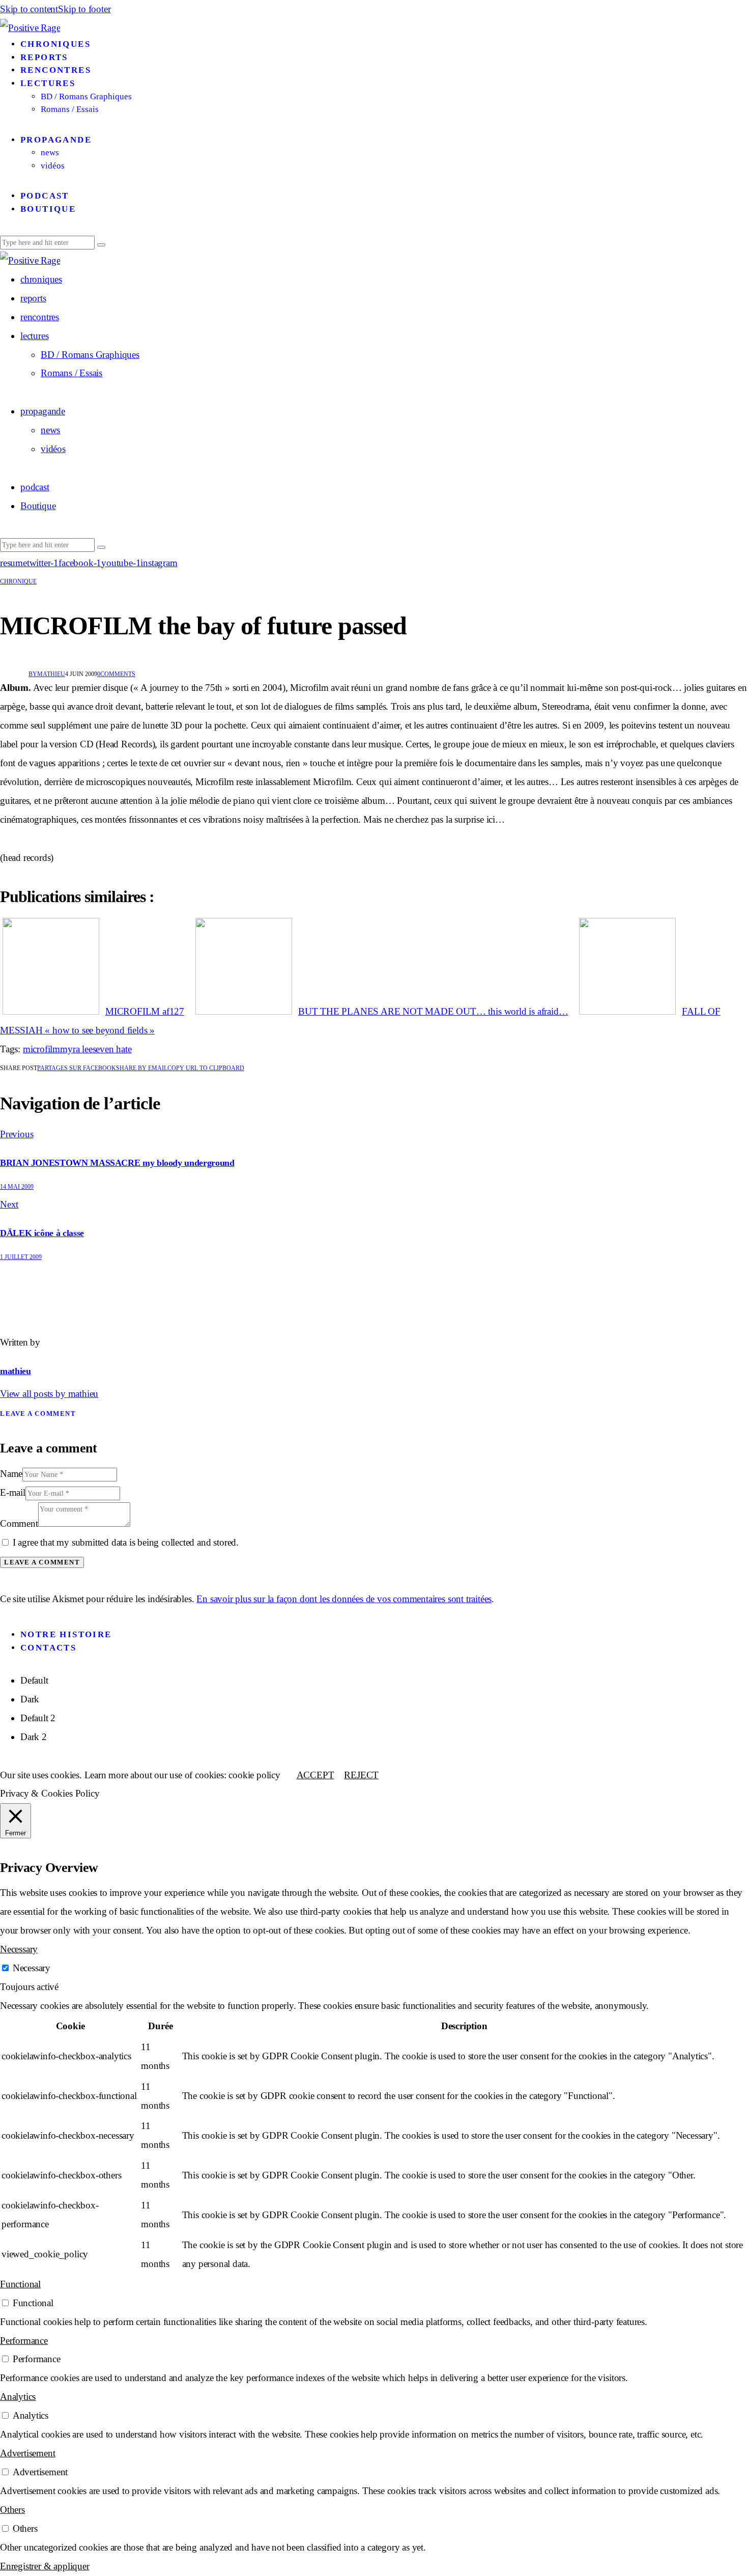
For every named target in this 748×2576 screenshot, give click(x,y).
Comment (19, 1523)
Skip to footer (84, 9)
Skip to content (29, 9)
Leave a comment (38, 1413)
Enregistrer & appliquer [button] (45, 2566)
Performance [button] (24, 2341)
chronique (18, 581)
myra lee (76, 1049)
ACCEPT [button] (315, 1775)
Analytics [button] (18, 2397)
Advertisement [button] (27, 2453)
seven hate (112, 1049)
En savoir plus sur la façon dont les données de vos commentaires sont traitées (344, 1599)
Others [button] (12, 2510)
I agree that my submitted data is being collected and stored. (126, 1542)
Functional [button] (20, 2284)
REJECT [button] (361, 1775)
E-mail (13, 1492)
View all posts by (49, 1394)
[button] (206, 1068)
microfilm (41, 1049)
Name (11, 1474)
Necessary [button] (19, 1949)
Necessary (32, 1968)
